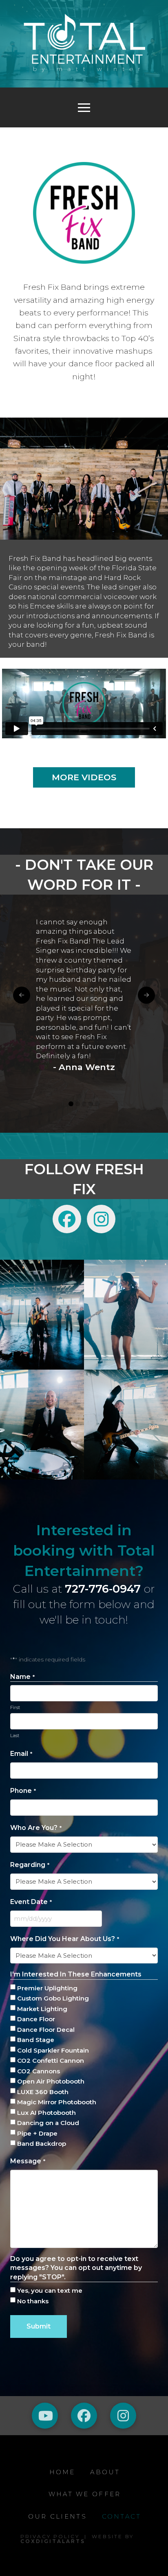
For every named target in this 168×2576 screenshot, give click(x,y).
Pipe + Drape (37, 2133)
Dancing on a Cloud (48, 2123)
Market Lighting (42, 2009)
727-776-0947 (103, 1589)
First (15, 1707)
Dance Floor (36, 2019)
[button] (84, 107)
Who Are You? (36, 1828)
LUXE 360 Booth (43, 2092)
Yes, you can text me (50, 2290)
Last (15, 1736)
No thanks (33, 2301)
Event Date (31, 1902)
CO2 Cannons (39, 2071)
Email (21, 1754)
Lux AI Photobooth (46, 2113)
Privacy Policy (50, 2536)
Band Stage (36, 2040)
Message (28, 2161)
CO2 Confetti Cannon (51, 2061)
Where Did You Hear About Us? (65, 1939)
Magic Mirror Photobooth (57, 2102)
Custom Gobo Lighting (53, 1998)
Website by (77, 2539)
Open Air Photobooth (51, 2081)
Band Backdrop (42, 2144)
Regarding (30, 1865)
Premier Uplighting (47, 1988)
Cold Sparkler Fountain (53, 2050)
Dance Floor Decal (46, 2030)
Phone (23, 1791)
